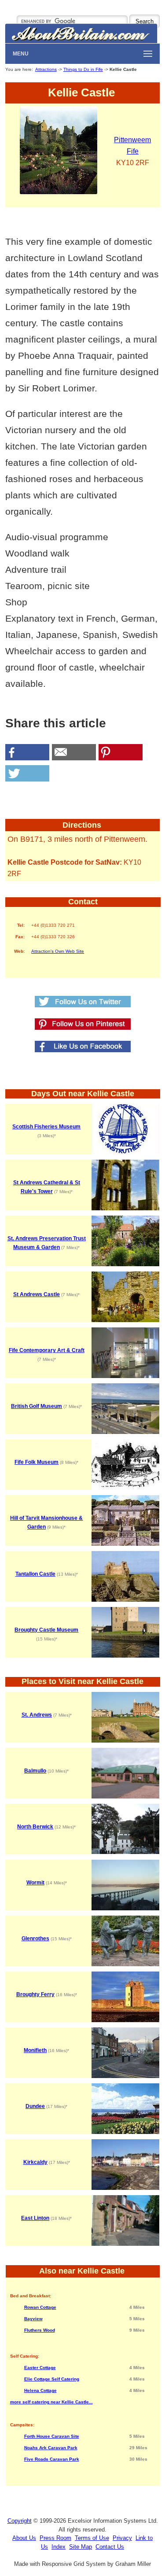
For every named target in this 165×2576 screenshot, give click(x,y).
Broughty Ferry (35, 1994)
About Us (24, 2538)
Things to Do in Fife (83, 69)
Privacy (122, 2538)
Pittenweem (132, 140)
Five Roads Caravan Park (52, 2459)
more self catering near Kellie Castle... (51, 2402)
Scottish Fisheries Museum (46, 1127)
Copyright (20, 2521)
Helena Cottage (40, 2390)
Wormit (35, 1883)
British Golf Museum (37, 1406)
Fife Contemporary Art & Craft (47, 1350)
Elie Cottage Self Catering (52, 2379)
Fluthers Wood (40, 2330)
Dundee (35, 2106)
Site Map (81, 2547)
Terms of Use (92, 2538)
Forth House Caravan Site (52, 2436)
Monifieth (35, 2050)
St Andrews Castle (37, 1294)
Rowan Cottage (40, 2307)
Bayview (33, 2319)
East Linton (35, 2218)
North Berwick (35, 1827)
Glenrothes (35, 1938)
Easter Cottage (40, 2368)
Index (59, 2547)
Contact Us (110, 2547)
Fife (133, 151)
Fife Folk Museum (37, 1462)
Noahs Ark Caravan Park (51, 2448)
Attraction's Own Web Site (58, 951)
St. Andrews (37, 1715)
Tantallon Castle (35, 1574)
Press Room (55, 2538)
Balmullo (35, 1771)
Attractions (46, 69)
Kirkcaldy (35, 2162)
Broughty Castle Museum (46, 1630)
